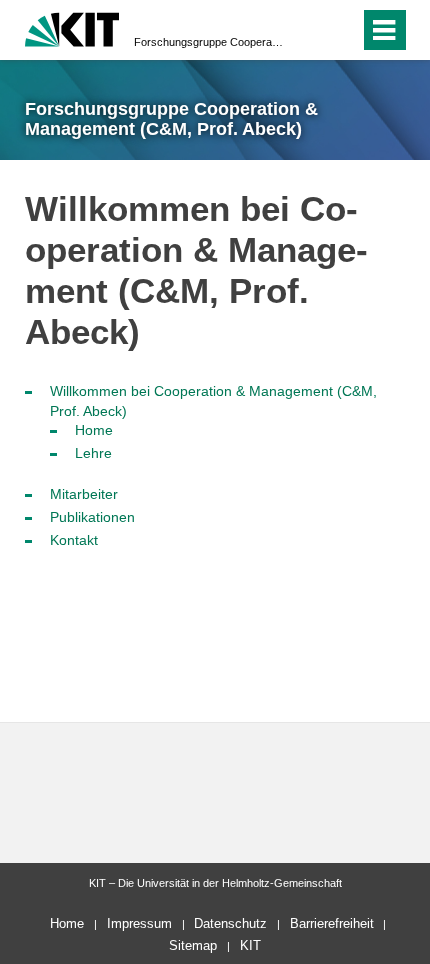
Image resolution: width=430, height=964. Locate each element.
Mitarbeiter (84, 494)
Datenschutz (230, 923)
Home (94, 430)
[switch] (308, 30)
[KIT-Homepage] (72, 27)
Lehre (93, 453)
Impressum (139, 923)
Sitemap (193, 945)
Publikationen (92, 517)
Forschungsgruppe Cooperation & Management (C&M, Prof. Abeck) (209, 42)
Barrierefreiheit (332, 923)
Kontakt (74, 540)
